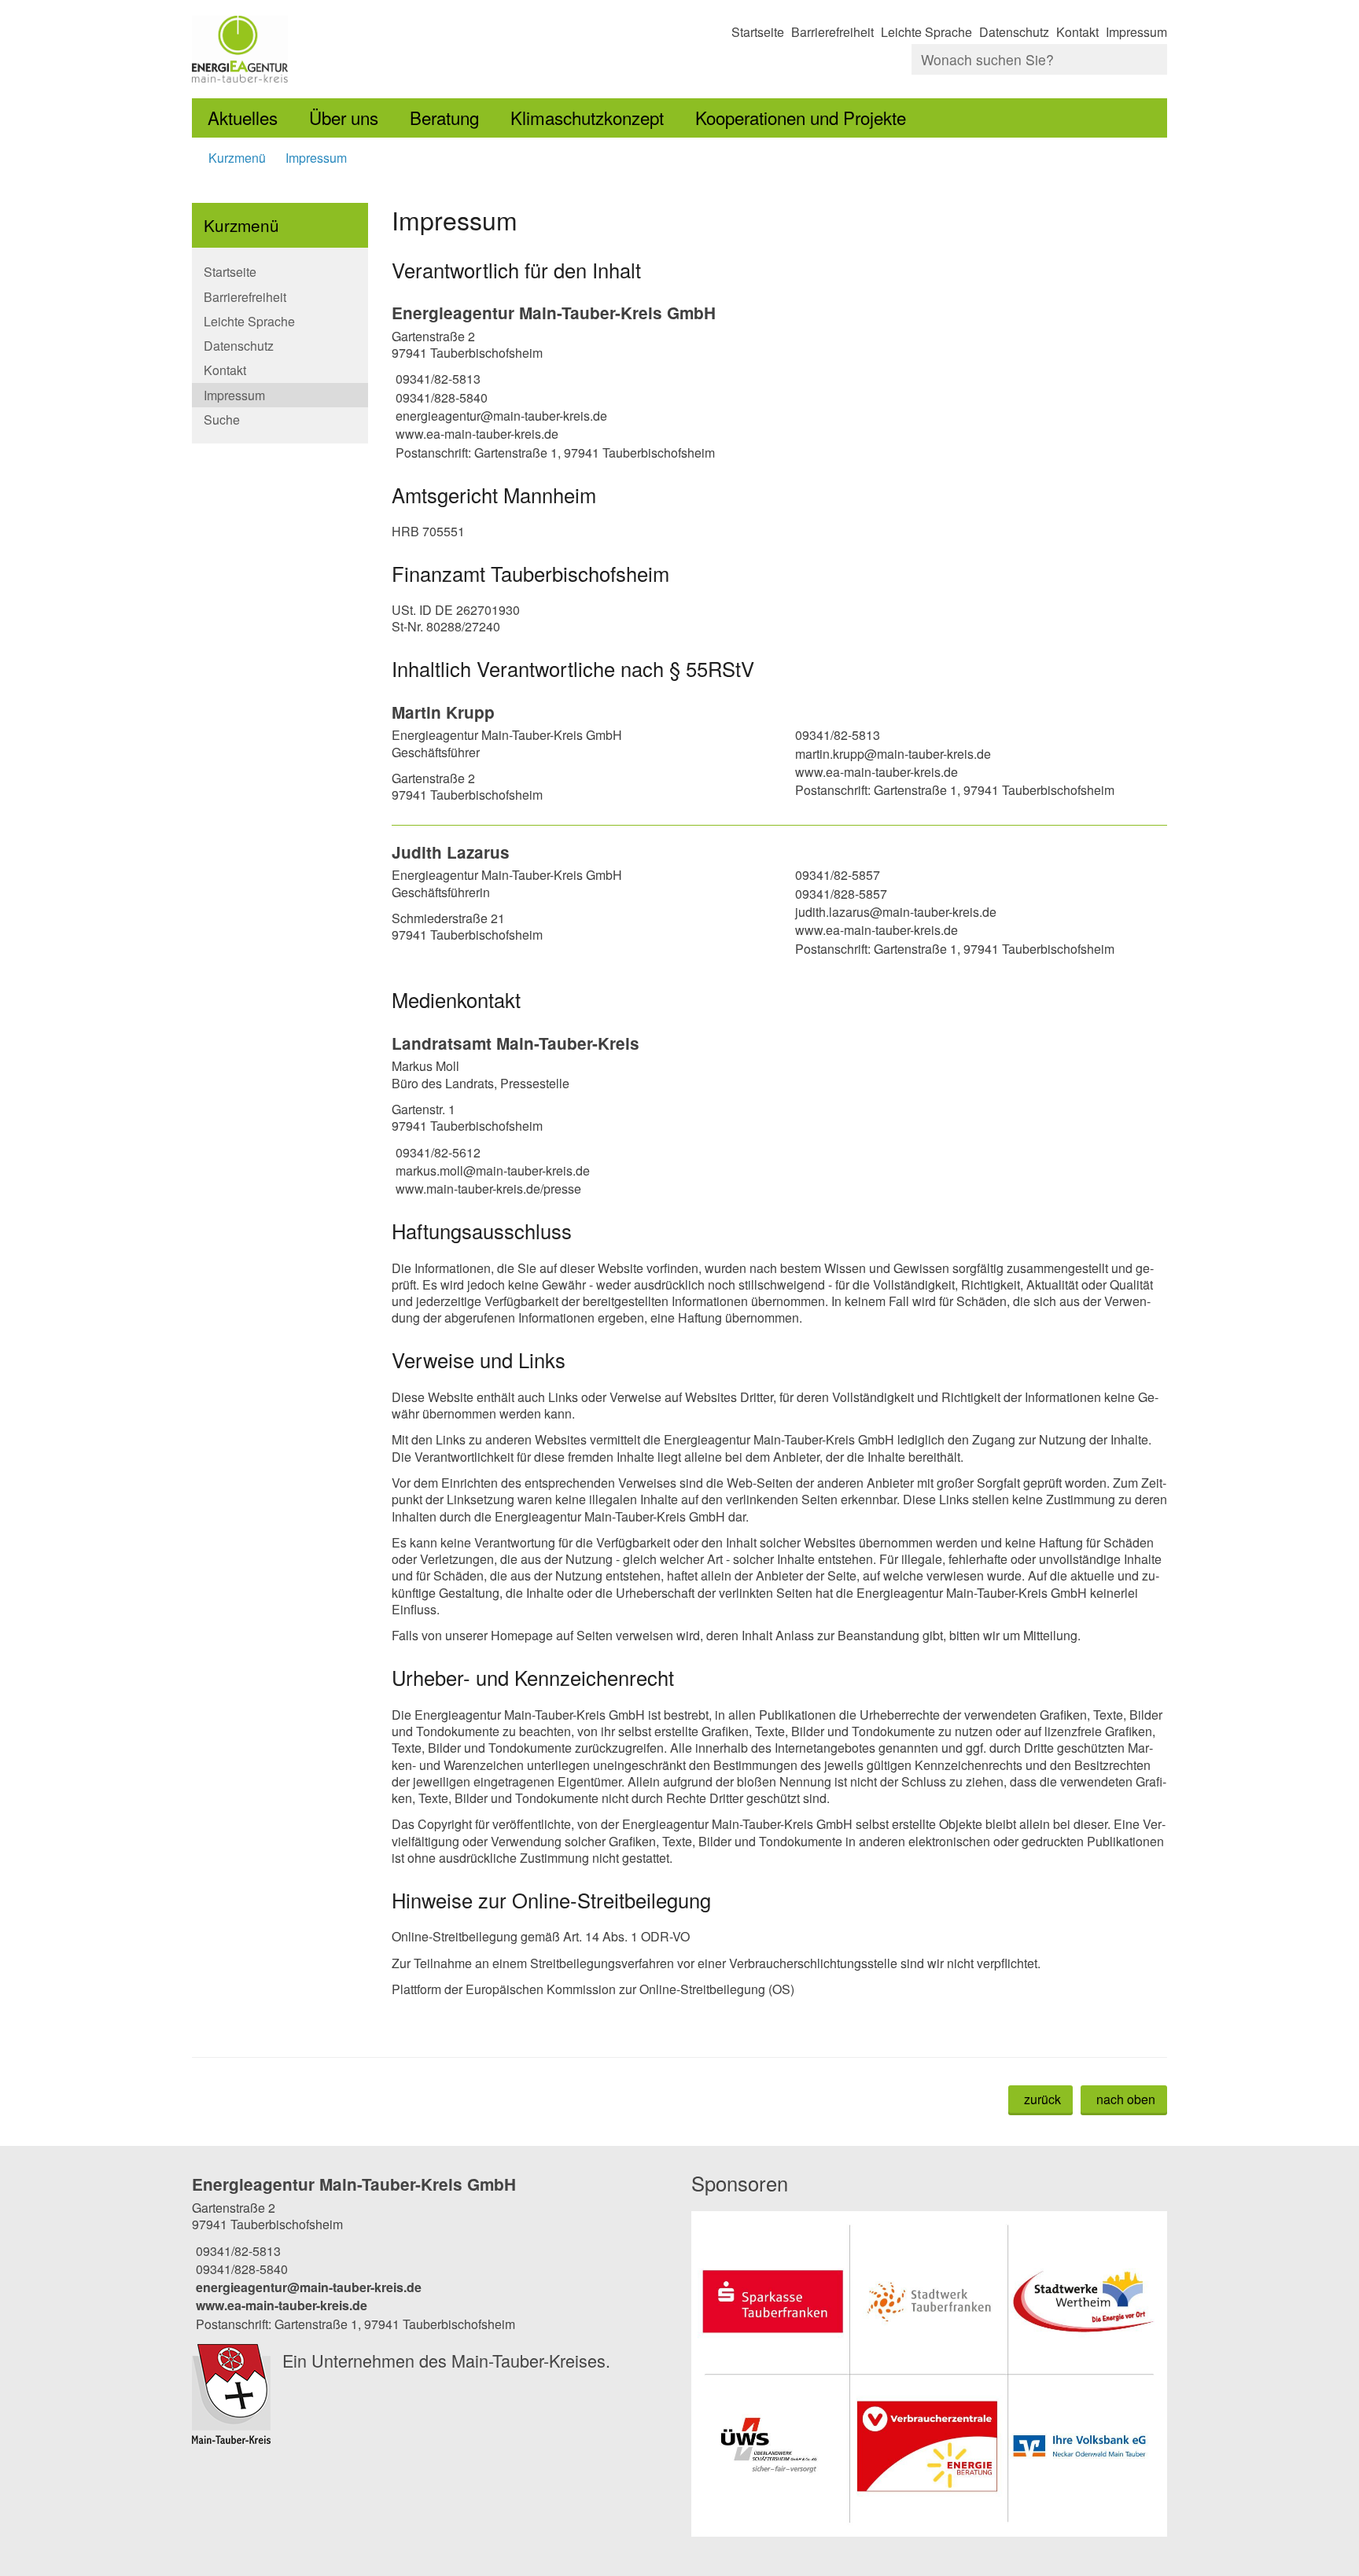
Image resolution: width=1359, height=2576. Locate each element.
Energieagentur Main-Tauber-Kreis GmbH (554, 313)
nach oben (1126, 2099)
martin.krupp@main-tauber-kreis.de (891, 754)
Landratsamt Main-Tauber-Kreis (516, 1043)
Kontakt (1077, 32)
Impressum (1136, 32)
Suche (222, 420)
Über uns (344, 117)
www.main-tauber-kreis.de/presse (486, 1189)
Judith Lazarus (451, 852)
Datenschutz (1014, 32)
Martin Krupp (443, 712)
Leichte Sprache (926, 32)
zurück (1042, 2099)
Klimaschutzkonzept (587, 117)
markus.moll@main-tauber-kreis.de (491, 1170)
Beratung (444, 117)
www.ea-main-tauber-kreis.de (475, 434)
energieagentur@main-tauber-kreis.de (499, 416)
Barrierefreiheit (832, 32)
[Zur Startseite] (430, 49)
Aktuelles (243, 117)
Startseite (758, 32)
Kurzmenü (237, 158)
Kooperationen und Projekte (801, 117)
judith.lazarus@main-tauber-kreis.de (894, 912)
